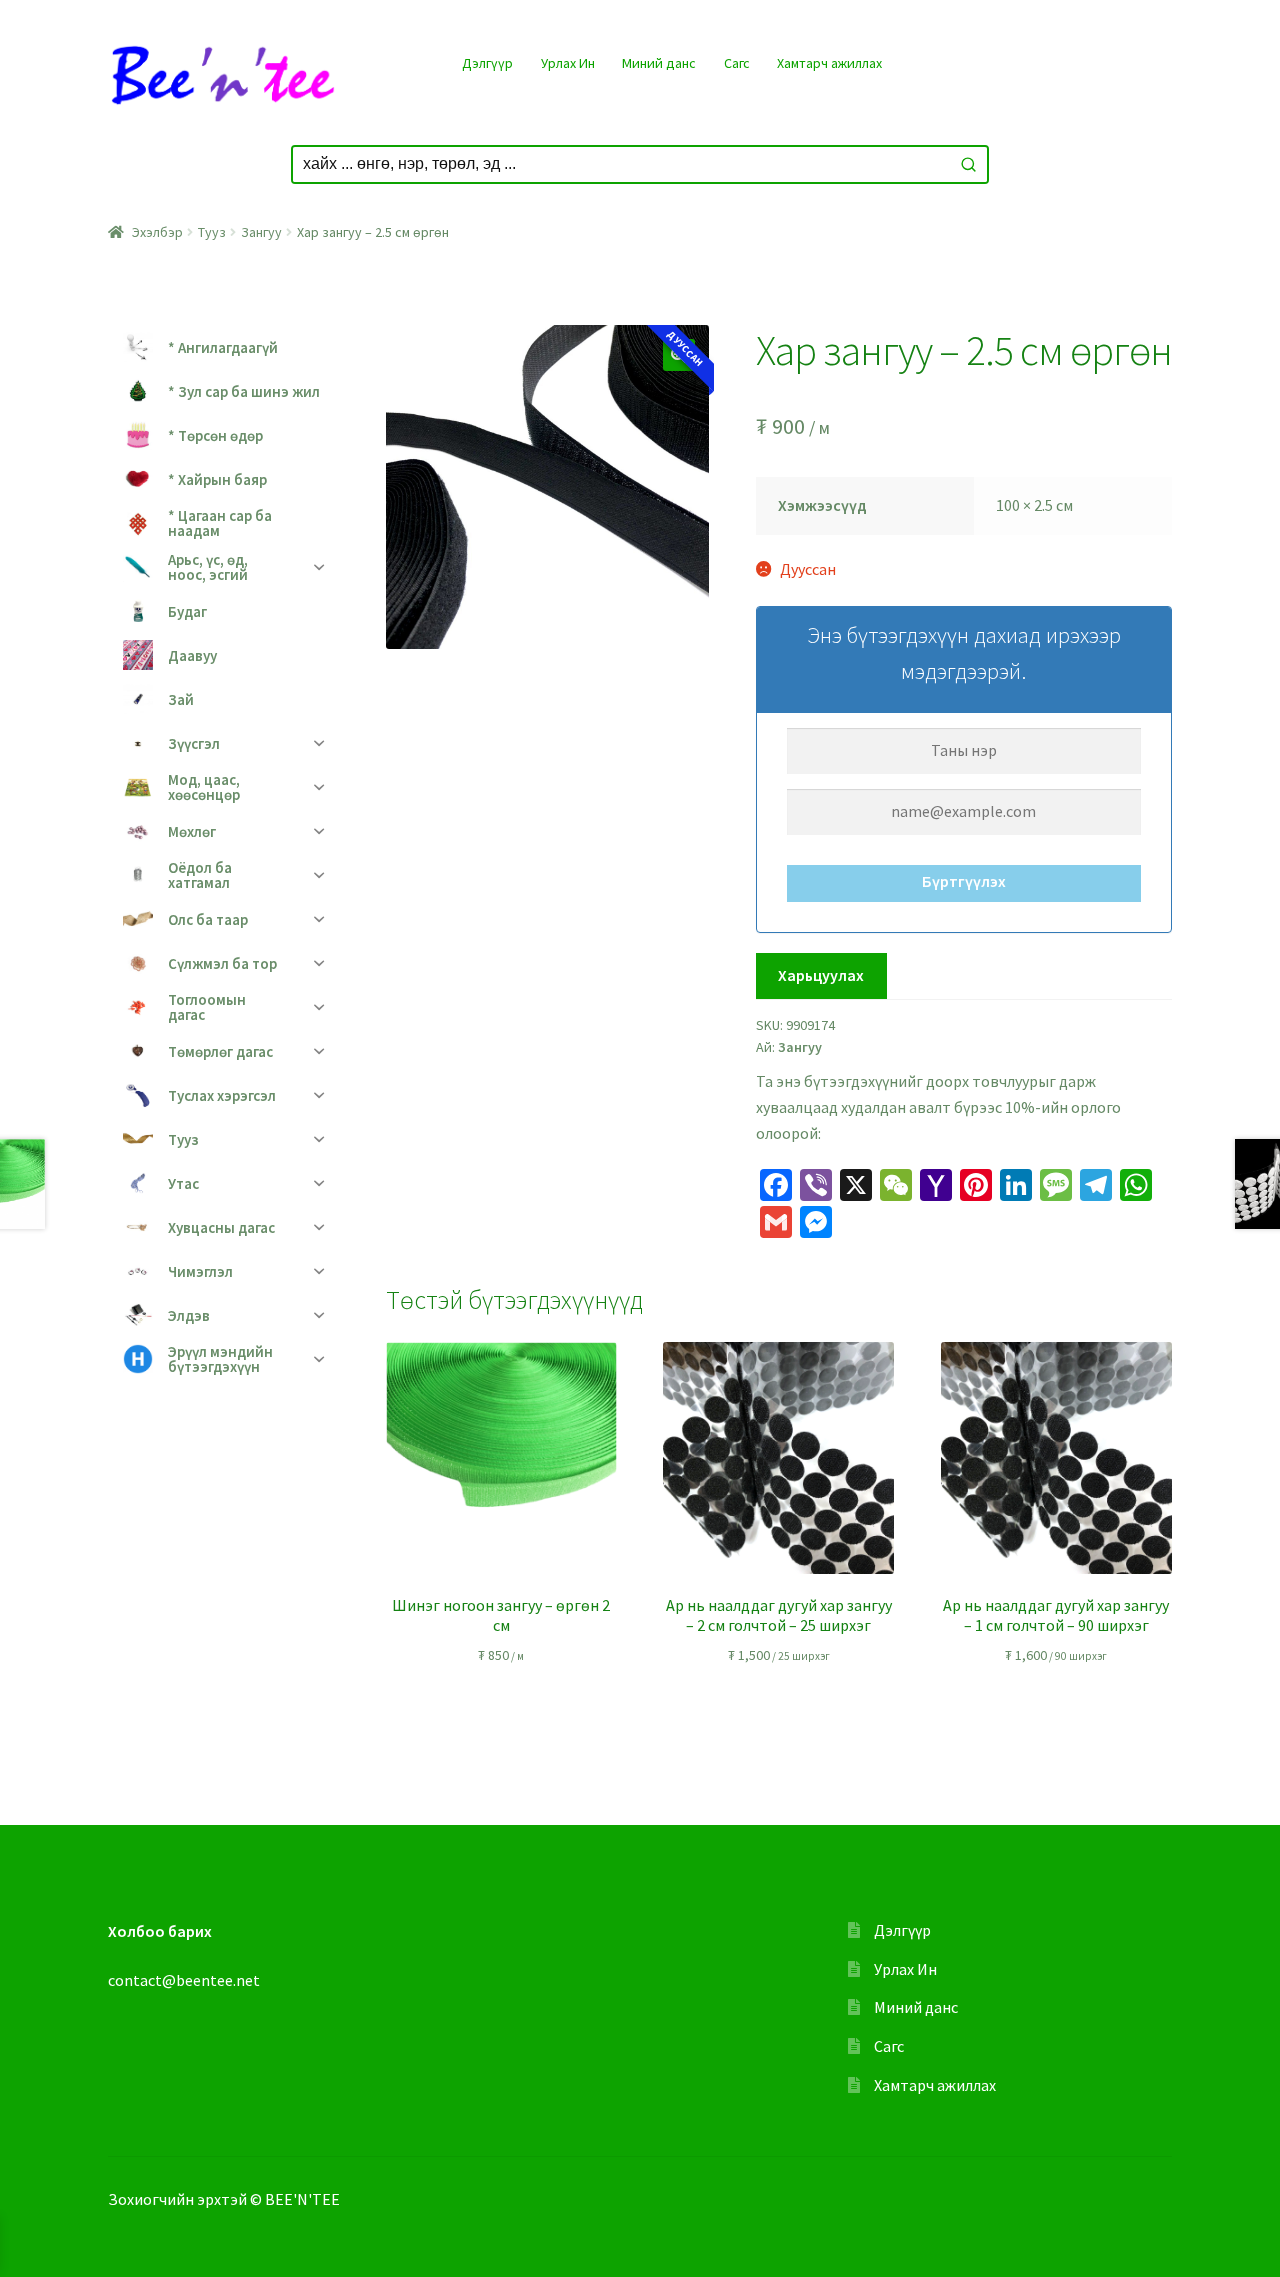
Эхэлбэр (157, 232)
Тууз (212, 232)
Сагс (737, 63)
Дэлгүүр (487, 63)
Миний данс (659, 63)
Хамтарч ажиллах (829, 63)
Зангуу (261, 232)
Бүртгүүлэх (964, 881)
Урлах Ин (568, 63)
